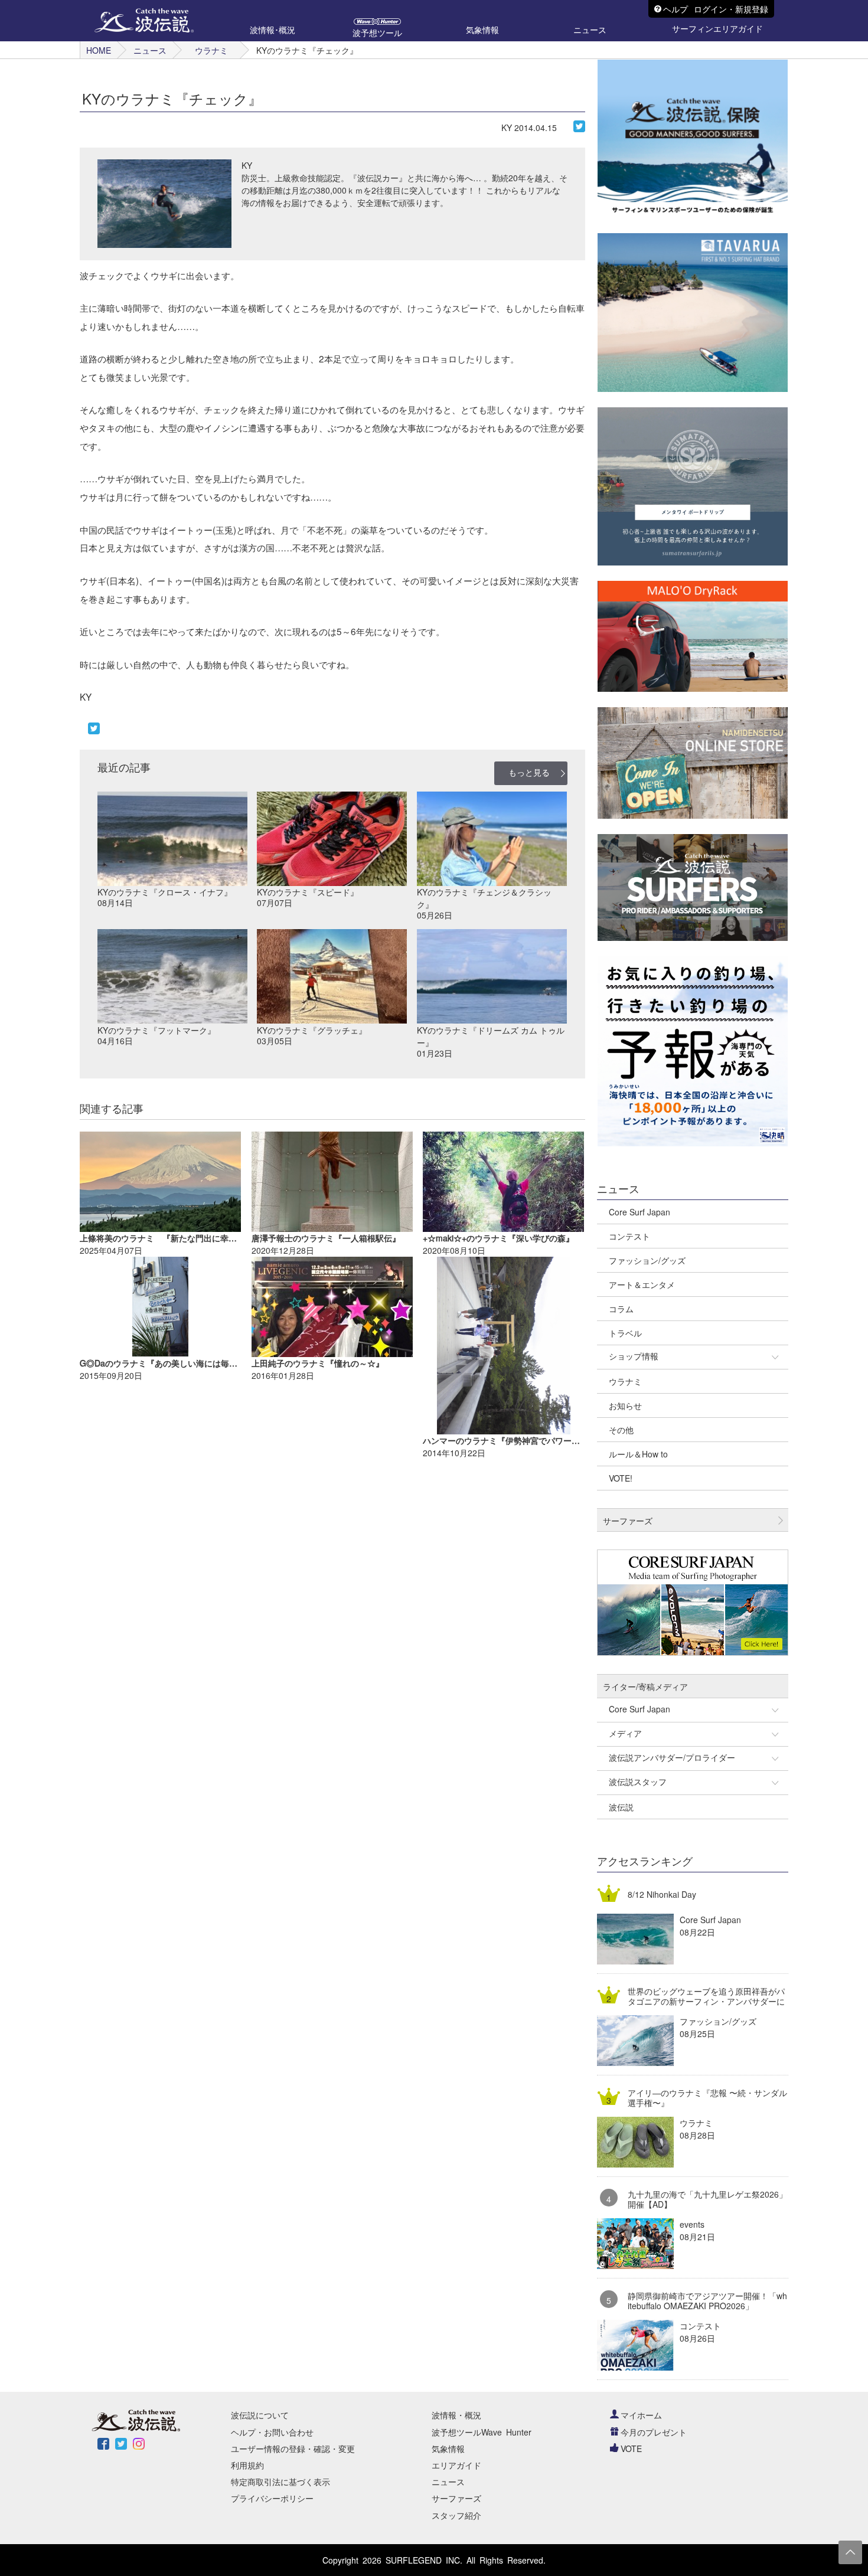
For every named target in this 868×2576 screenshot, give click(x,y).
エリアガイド (456, 2465)
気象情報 (448, 2448)
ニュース (150, 50)
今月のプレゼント (654, 2432)
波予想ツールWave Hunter (482, 2432)
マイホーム (641, 2415)
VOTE (631, 2448)
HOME (99, 50)
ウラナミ (211, 50)
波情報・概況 (456, 2415)
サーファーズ (456, 2498)
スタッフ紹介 (456, 2515)
